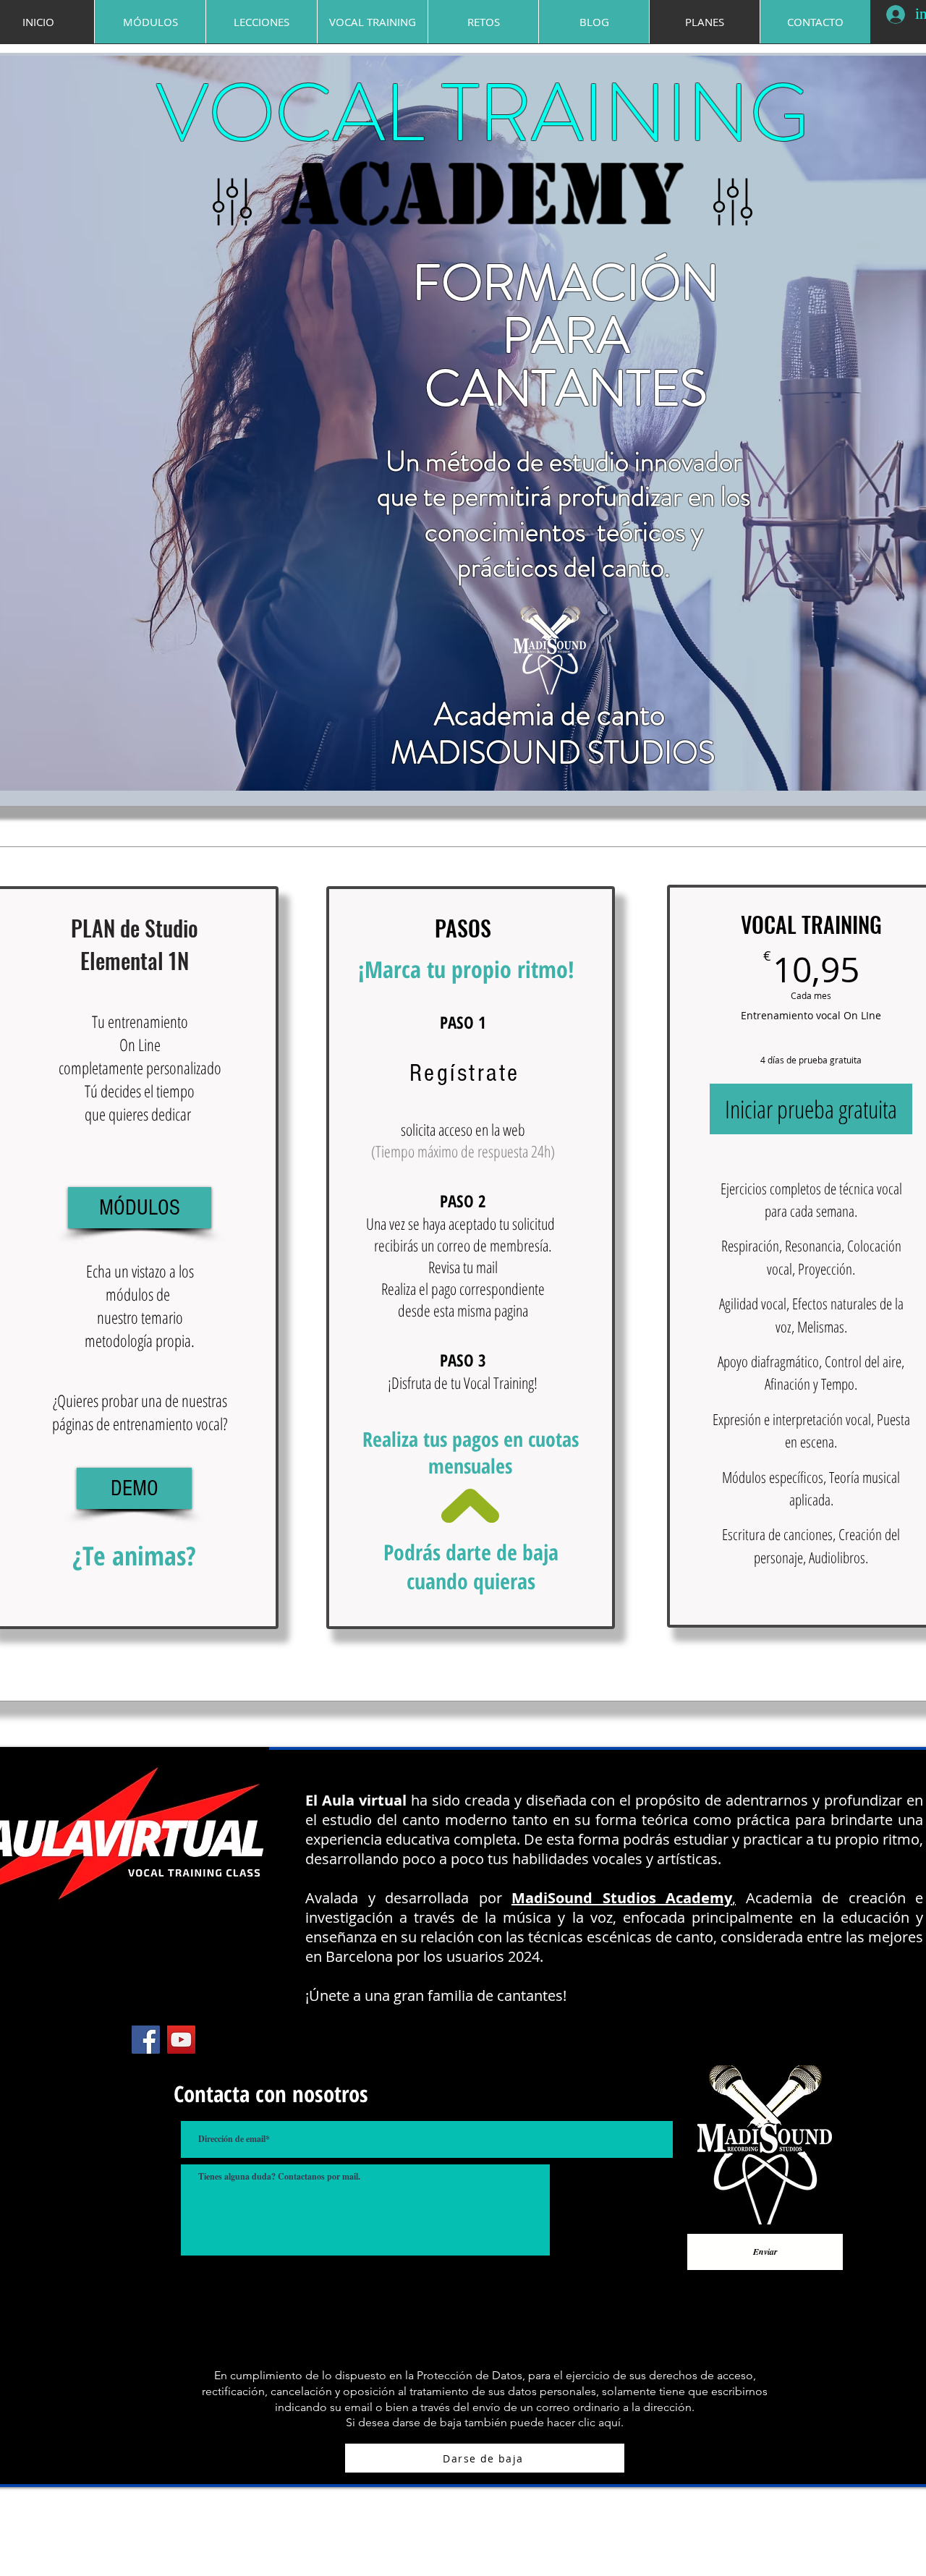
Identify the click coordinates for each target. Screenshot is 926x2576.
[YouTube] (181, 2040)
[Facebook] (146, 2040)
